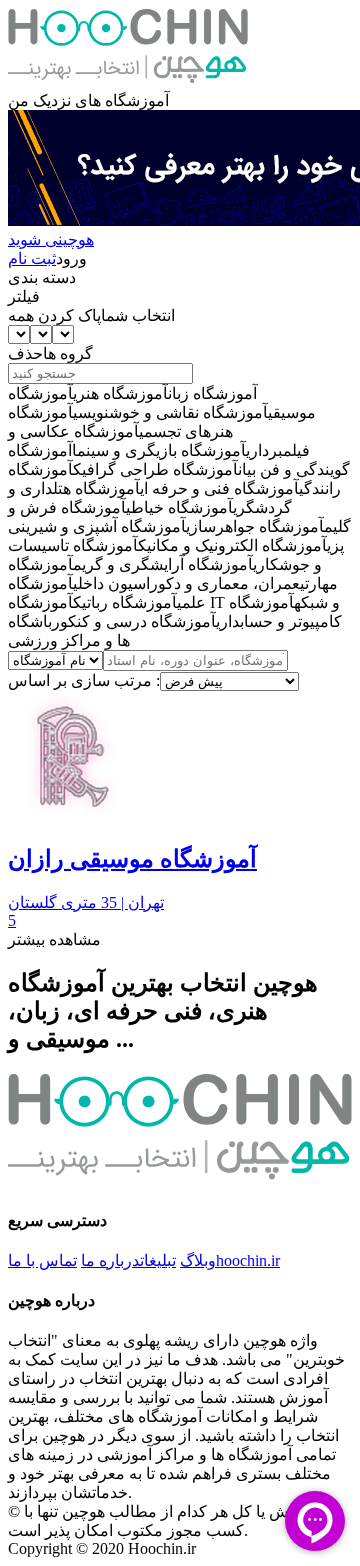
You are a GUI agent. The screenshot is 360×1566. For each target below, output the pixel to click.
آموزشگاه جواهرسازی (255, 526)
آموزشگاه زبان (212, 393)
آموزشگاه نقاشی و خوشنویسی (170, 412)
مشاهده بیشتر (54, 939)
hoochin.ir (248, 1260)
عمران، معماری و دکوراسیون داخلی (186, 583)
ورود (71, 258)
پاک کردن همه (54, 315)
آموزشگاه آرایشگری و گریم (163, 564)
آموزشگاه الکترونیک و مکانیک (232, 545)
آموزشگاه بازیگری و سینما (159, 450)
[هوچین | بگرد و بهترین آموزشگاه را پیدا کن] (128, 81)
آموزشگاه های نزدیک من (88, 100)
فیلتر (24, 296)
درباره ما (110, 1260)
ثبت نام (32, 258)
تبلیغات (158, 1260)
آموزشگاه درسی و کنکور (134, 621)
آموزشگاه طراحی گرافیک (155, 469)
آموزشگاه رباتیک (125, 602)
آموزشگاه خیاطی (179, 507)
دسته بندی (42, 277)
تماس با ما (42, 1260)
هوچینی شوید (51, 239)
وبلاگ (198, 1260)
